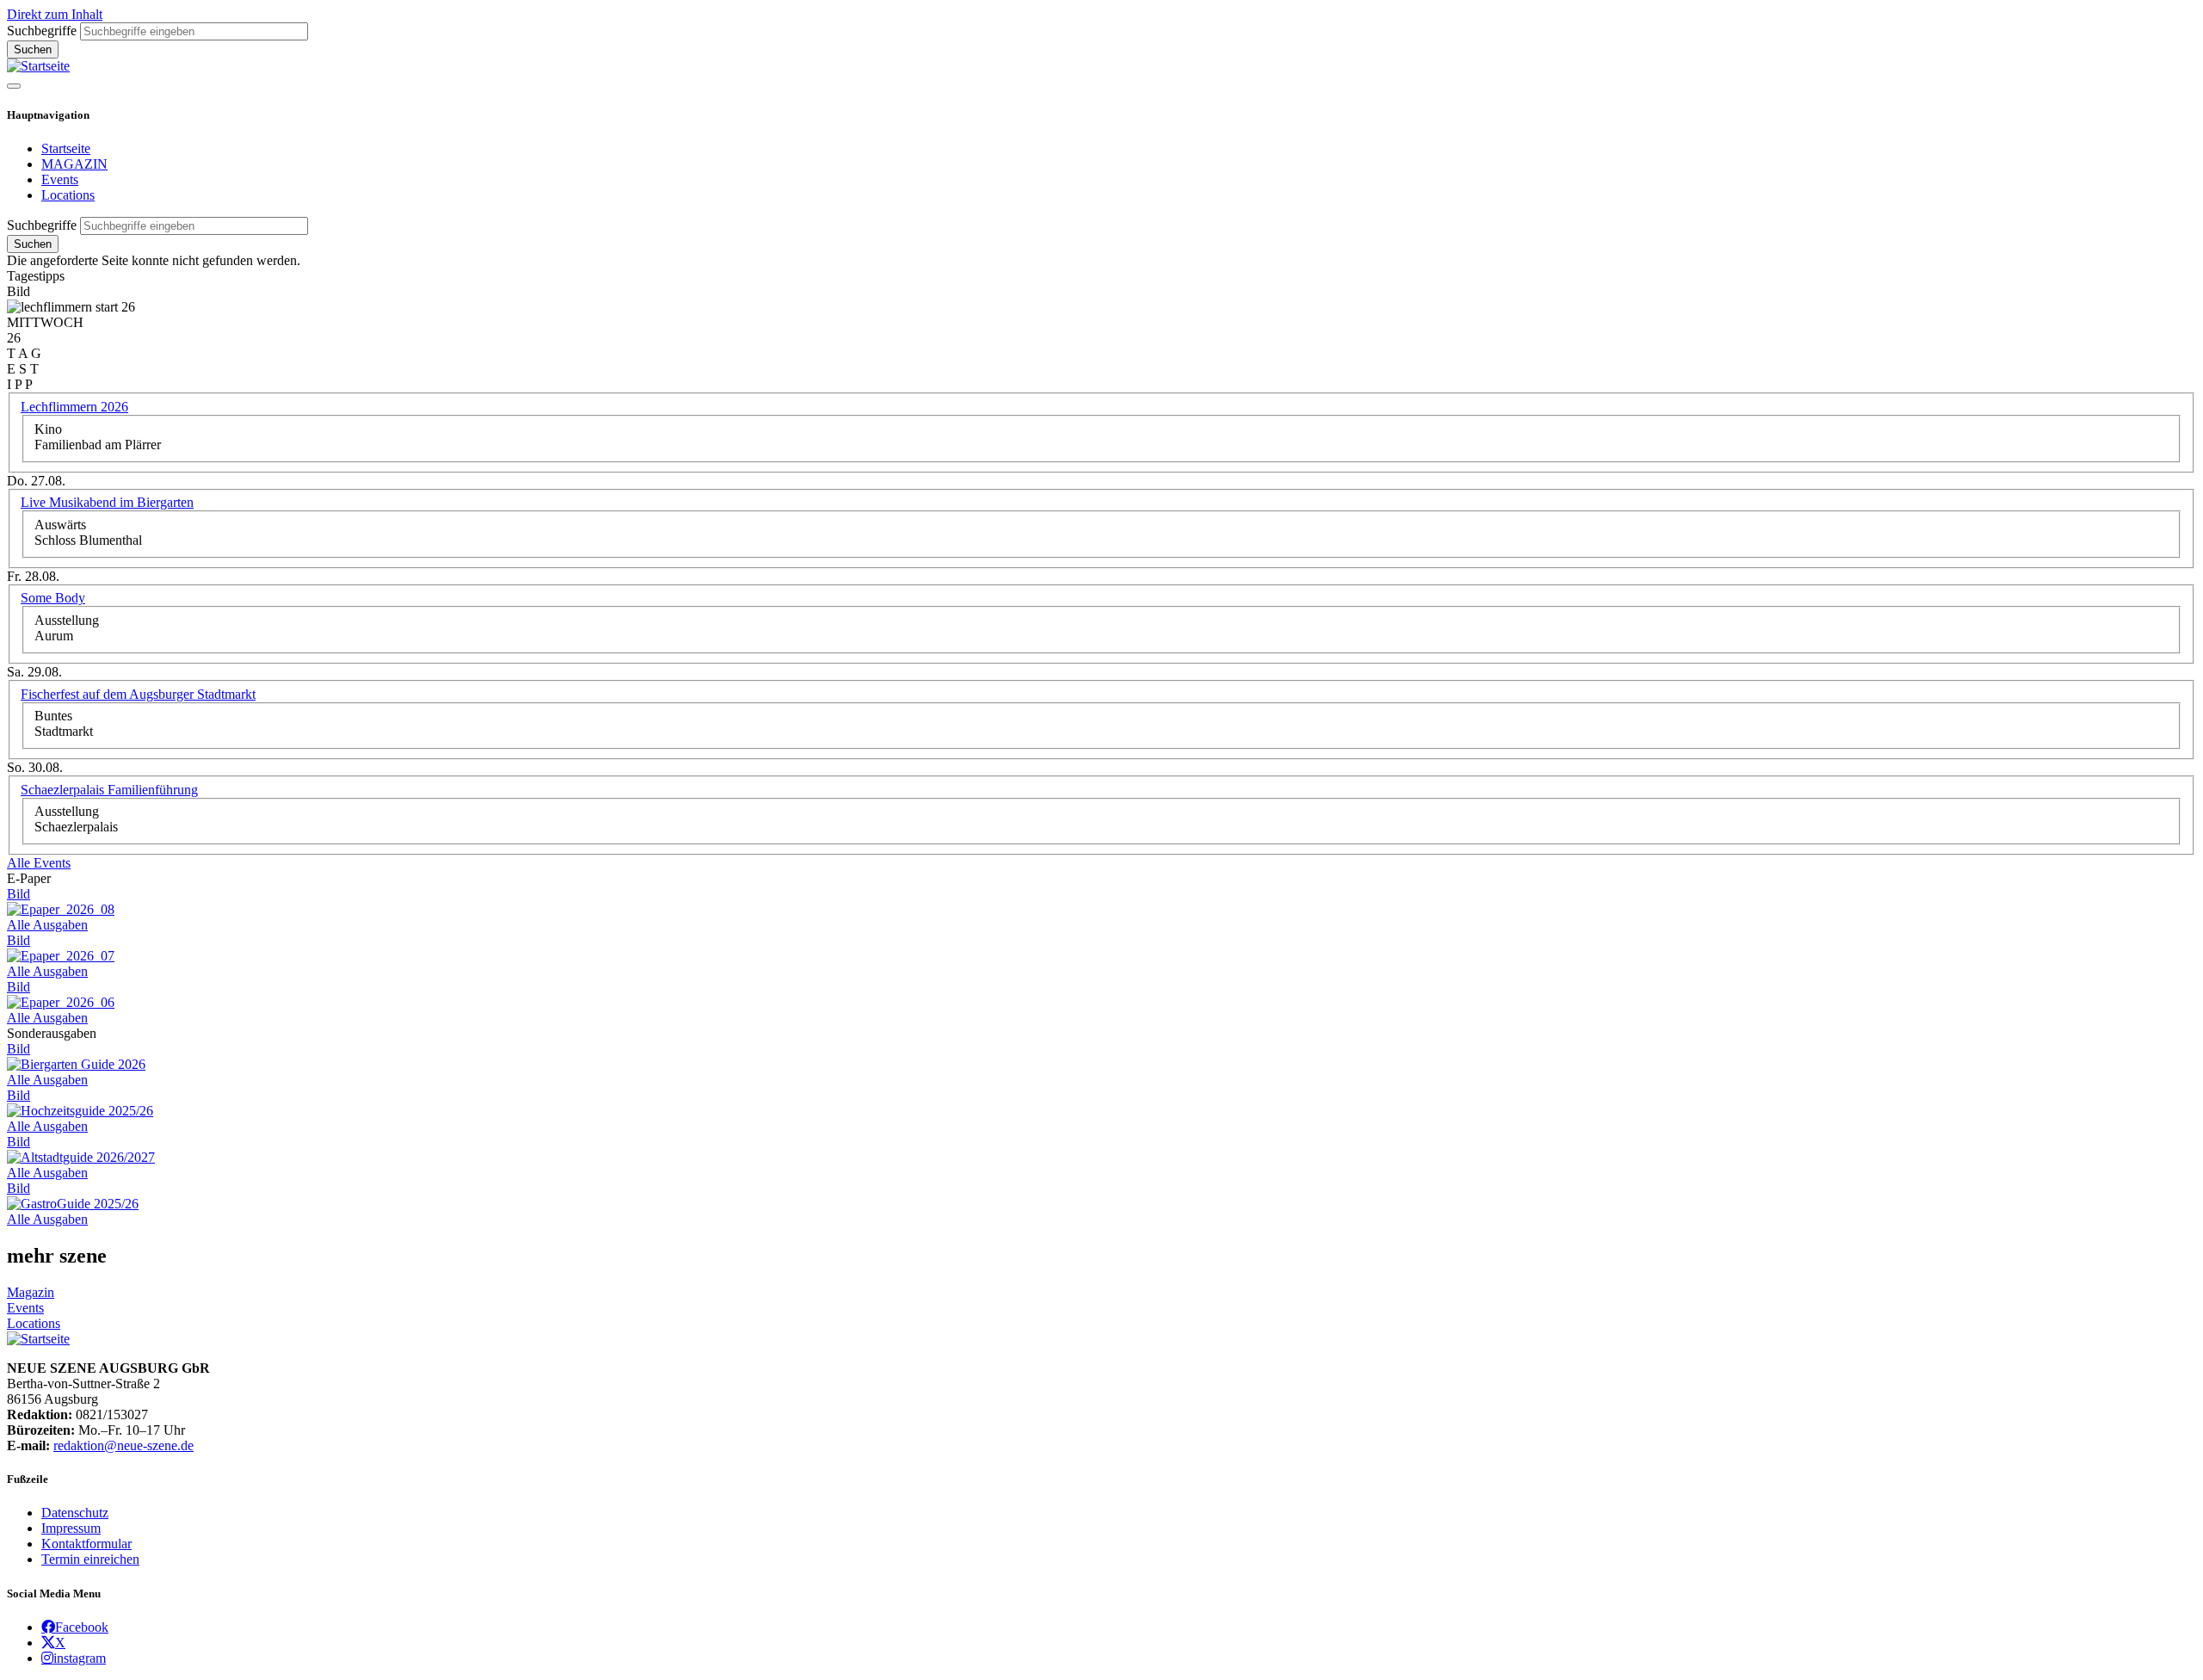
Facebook (82, 1627)
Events (60, 179)
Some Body (53, 598)
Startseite (66, 148)
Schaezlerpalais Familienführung (109, 790)
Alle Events (39, 863)
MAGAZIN (74, 164)
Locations (68, 195)
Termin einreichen (90, 1559)
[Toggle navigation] (14, 86)
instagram (80, 1658)
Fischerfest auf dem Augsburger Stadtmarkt (138, 694)
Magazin (31, 1292)
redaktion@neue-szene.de (123, 1445)
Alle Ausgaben (47, 925)
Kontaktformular (86, 1544)
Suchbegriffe (42, 31)
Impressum (71, 1528)
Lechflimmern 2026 (74, 407)
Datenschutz (75, 1513)
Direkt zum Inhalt (55, 14)
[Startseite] (38, 66)
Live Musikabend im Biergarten (107, 502)
